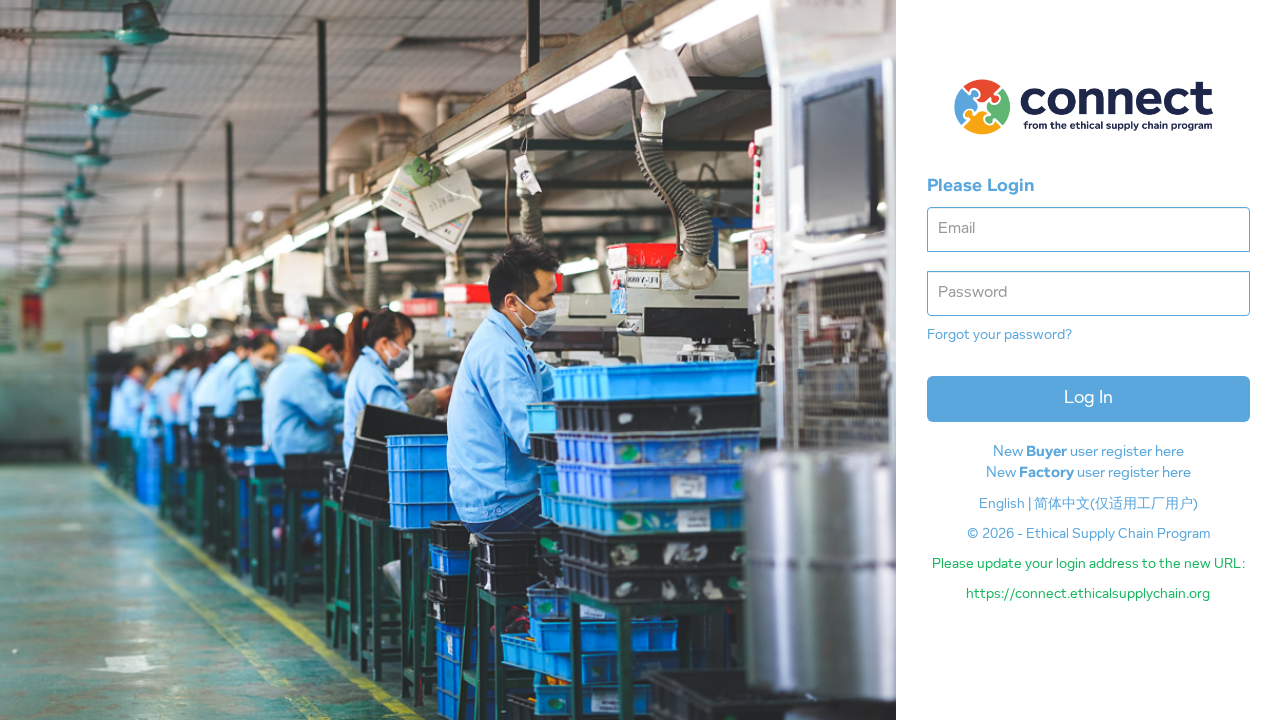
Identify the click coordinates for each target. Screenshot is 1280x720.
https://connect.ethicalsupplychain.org (1088, 595)
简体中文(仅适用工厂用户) (1116, 505)
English (1002, 505)
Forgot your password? (999, 336)
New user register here (1088, 452)
